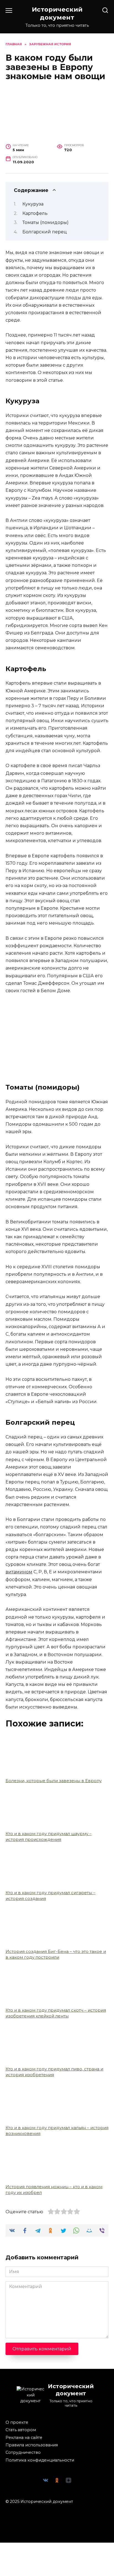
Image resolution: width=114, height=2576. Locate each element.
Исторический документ (57, 13)
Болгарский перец (45, 232)
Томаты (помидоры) (46, 222)
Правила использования (32, 2445)
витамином (19, 1572)
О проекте (17, 2422)
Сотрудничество (23, 2452)
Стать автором (21, 2430)
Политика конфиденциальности (40, 2460)
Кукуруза (33, 204)
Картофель (35, 213)
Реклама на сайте (24, 2438)
